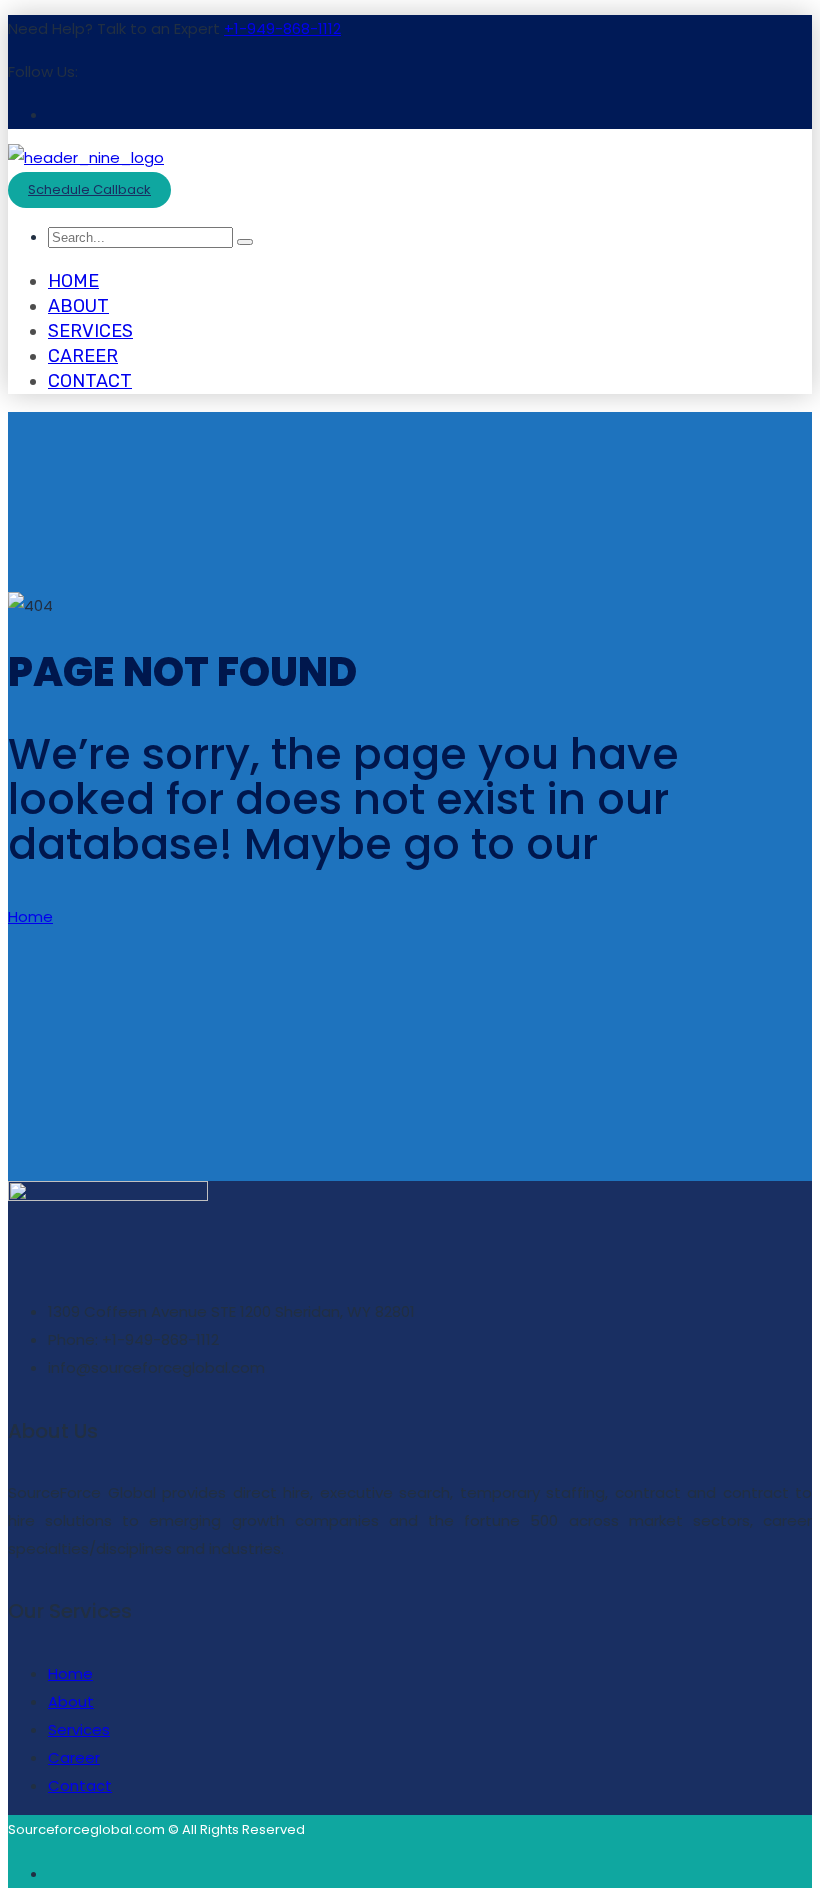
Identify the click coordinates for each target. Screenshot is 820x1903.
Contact (90, 381)
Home (73, 281)
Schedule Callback (89, 189)
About (78, 306)
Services (90, 331)
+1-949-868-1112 (282, 28)
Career (83, 356)
